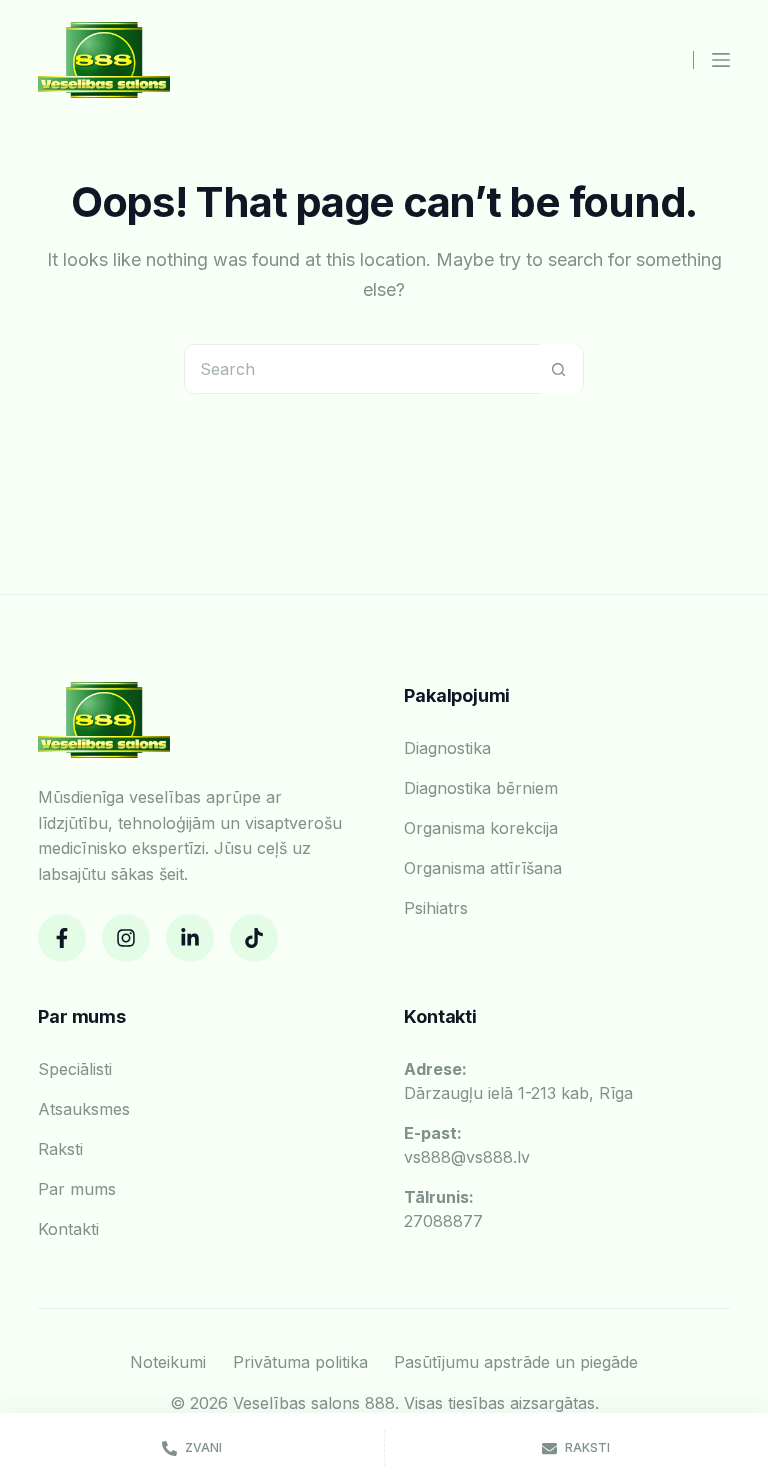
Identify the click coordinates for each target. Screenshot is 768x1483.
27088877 (443, 1209)
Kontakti (68, 1229)
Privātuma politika (300, 1362)
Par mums (77, 1189)
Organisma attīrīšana (483, 868)
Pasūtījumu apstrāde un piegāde (516, 1362)
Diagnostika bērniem (481, 788)
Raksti (60, 1149)
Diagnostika (447, 748)
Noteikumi (168, 1362)
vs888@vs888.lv (467, 1145)
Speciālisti (75, 1069)
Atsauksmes (84, 1109)
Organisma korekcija (481, 828)
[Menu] (721, 60)
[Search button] (558, 369)
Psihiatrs (436, 908)
